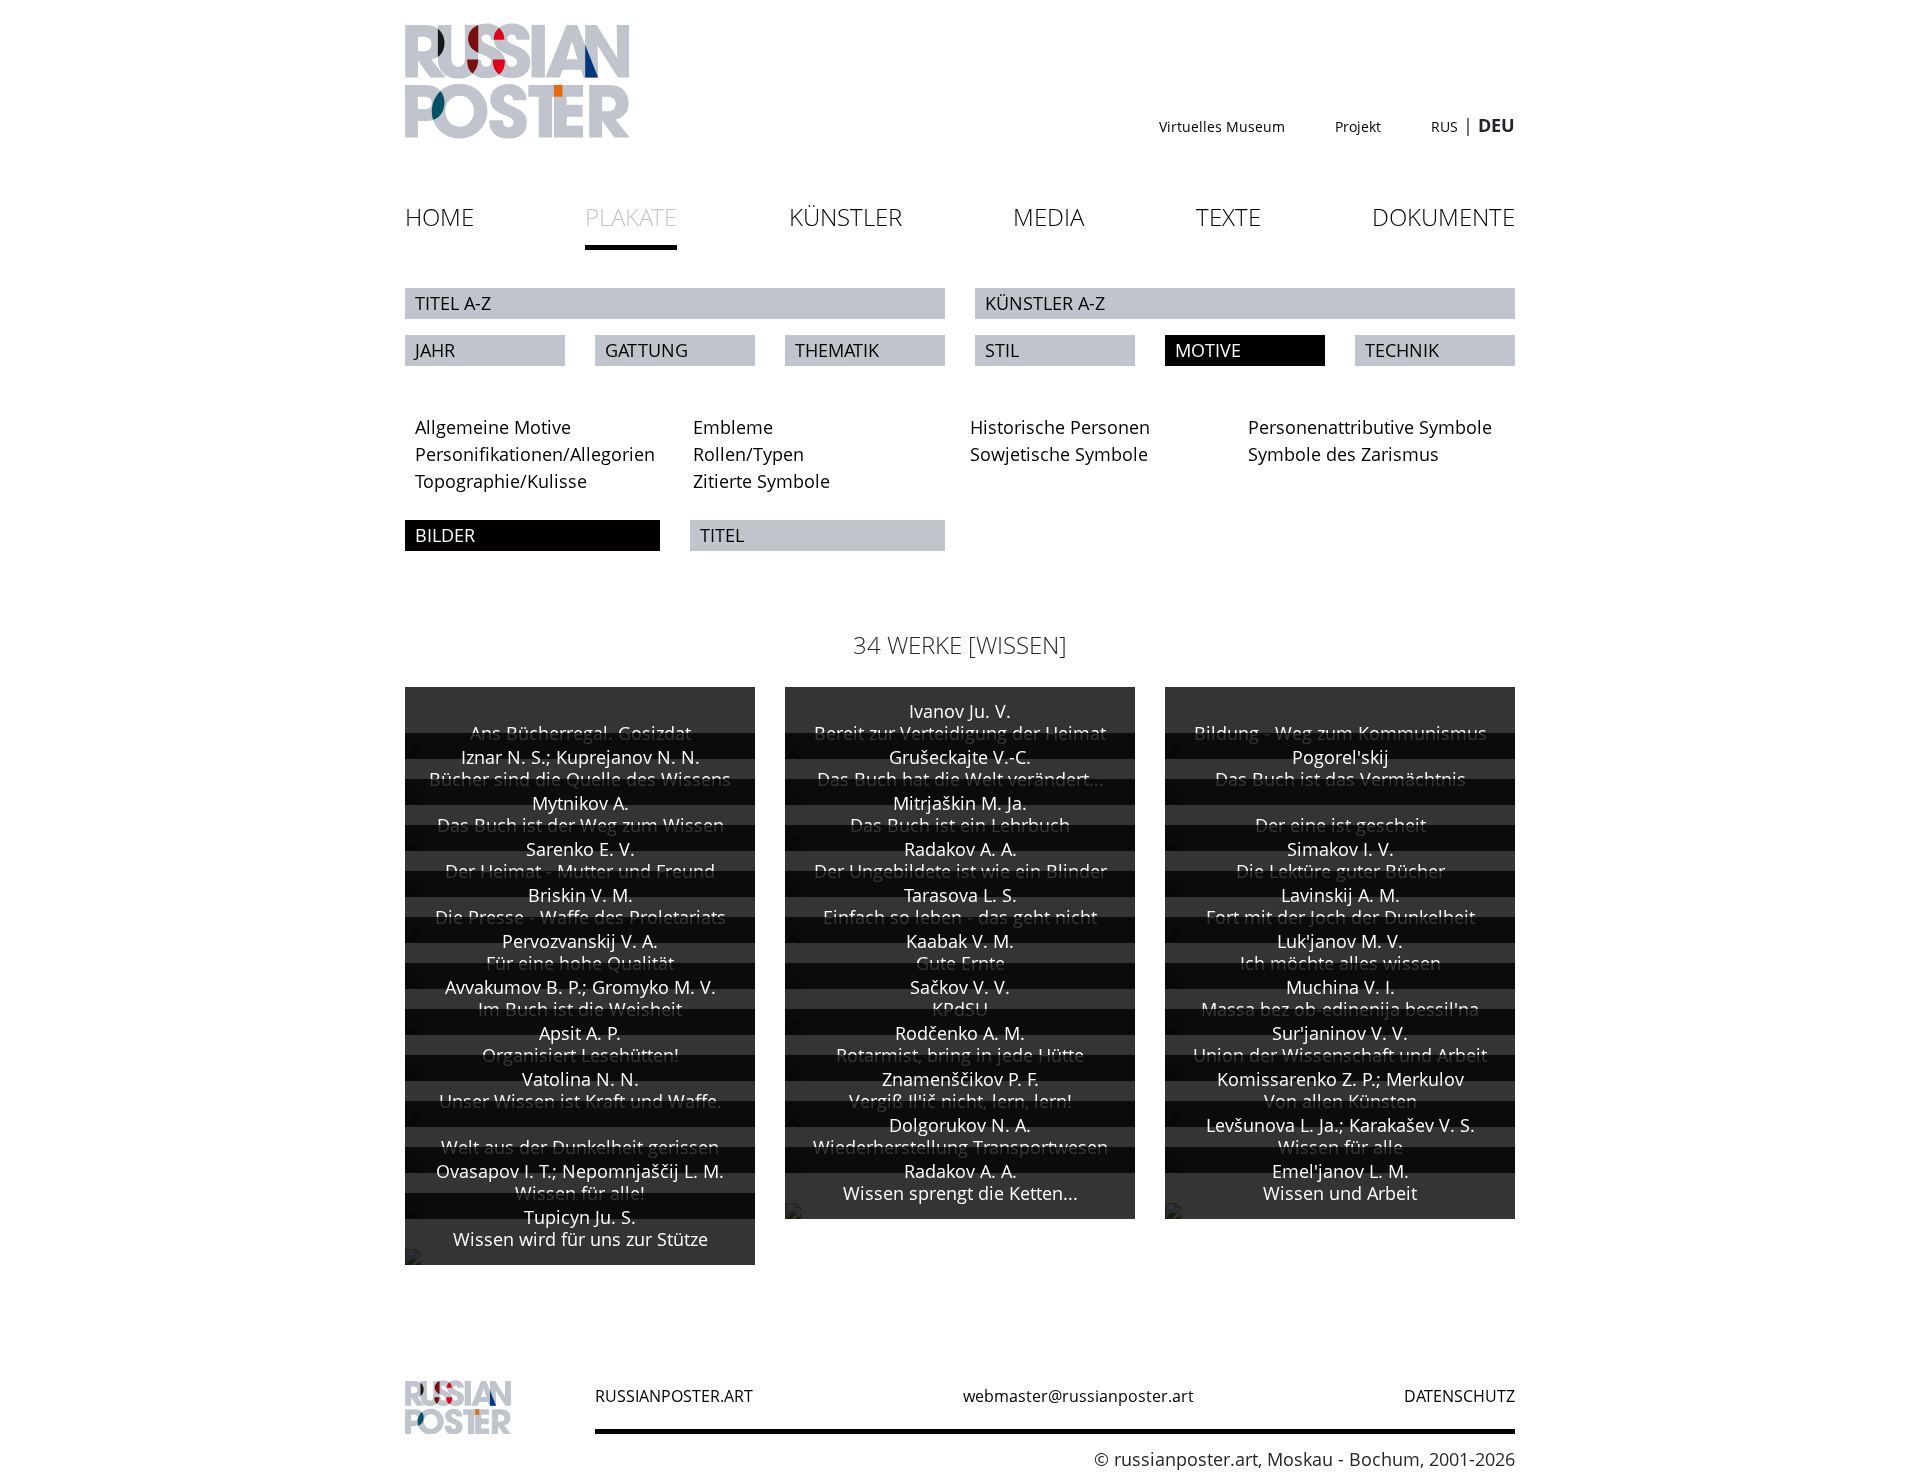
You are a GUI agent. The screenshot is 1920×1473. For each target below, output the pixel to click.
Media (1048, 216)
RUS (1444, 126)
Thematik (837, 350)
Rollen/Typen (748, 454)
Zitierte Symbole (761, 481)
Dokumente (1443, 216)
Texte (1228, 216)
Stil (1002, 350)
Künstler (845, 216)
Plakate (631, 216)
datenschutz (1459, 1396)
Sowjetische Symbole (1059, 454)
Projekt (1358, 126)
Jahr (435, 350)
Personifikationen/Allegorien (535, 454)
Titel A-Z (453, 303)
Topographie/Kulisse (501, 481)
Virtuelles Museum (1222, 126)
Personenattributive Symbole (1370, 427)
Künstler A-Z (1045, 303)
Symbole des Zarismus (1343, 454)
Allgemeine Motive (493, 427)
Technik (1402, 350)
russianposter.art (674, 1396)
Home (439, 216)
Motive (1208, 350)
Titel (722, 535)
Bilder (445, 535)
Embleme (733, 427)
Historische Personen (1060, 427)
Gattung (646, 350)
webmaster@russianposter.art (1078, 1396)
